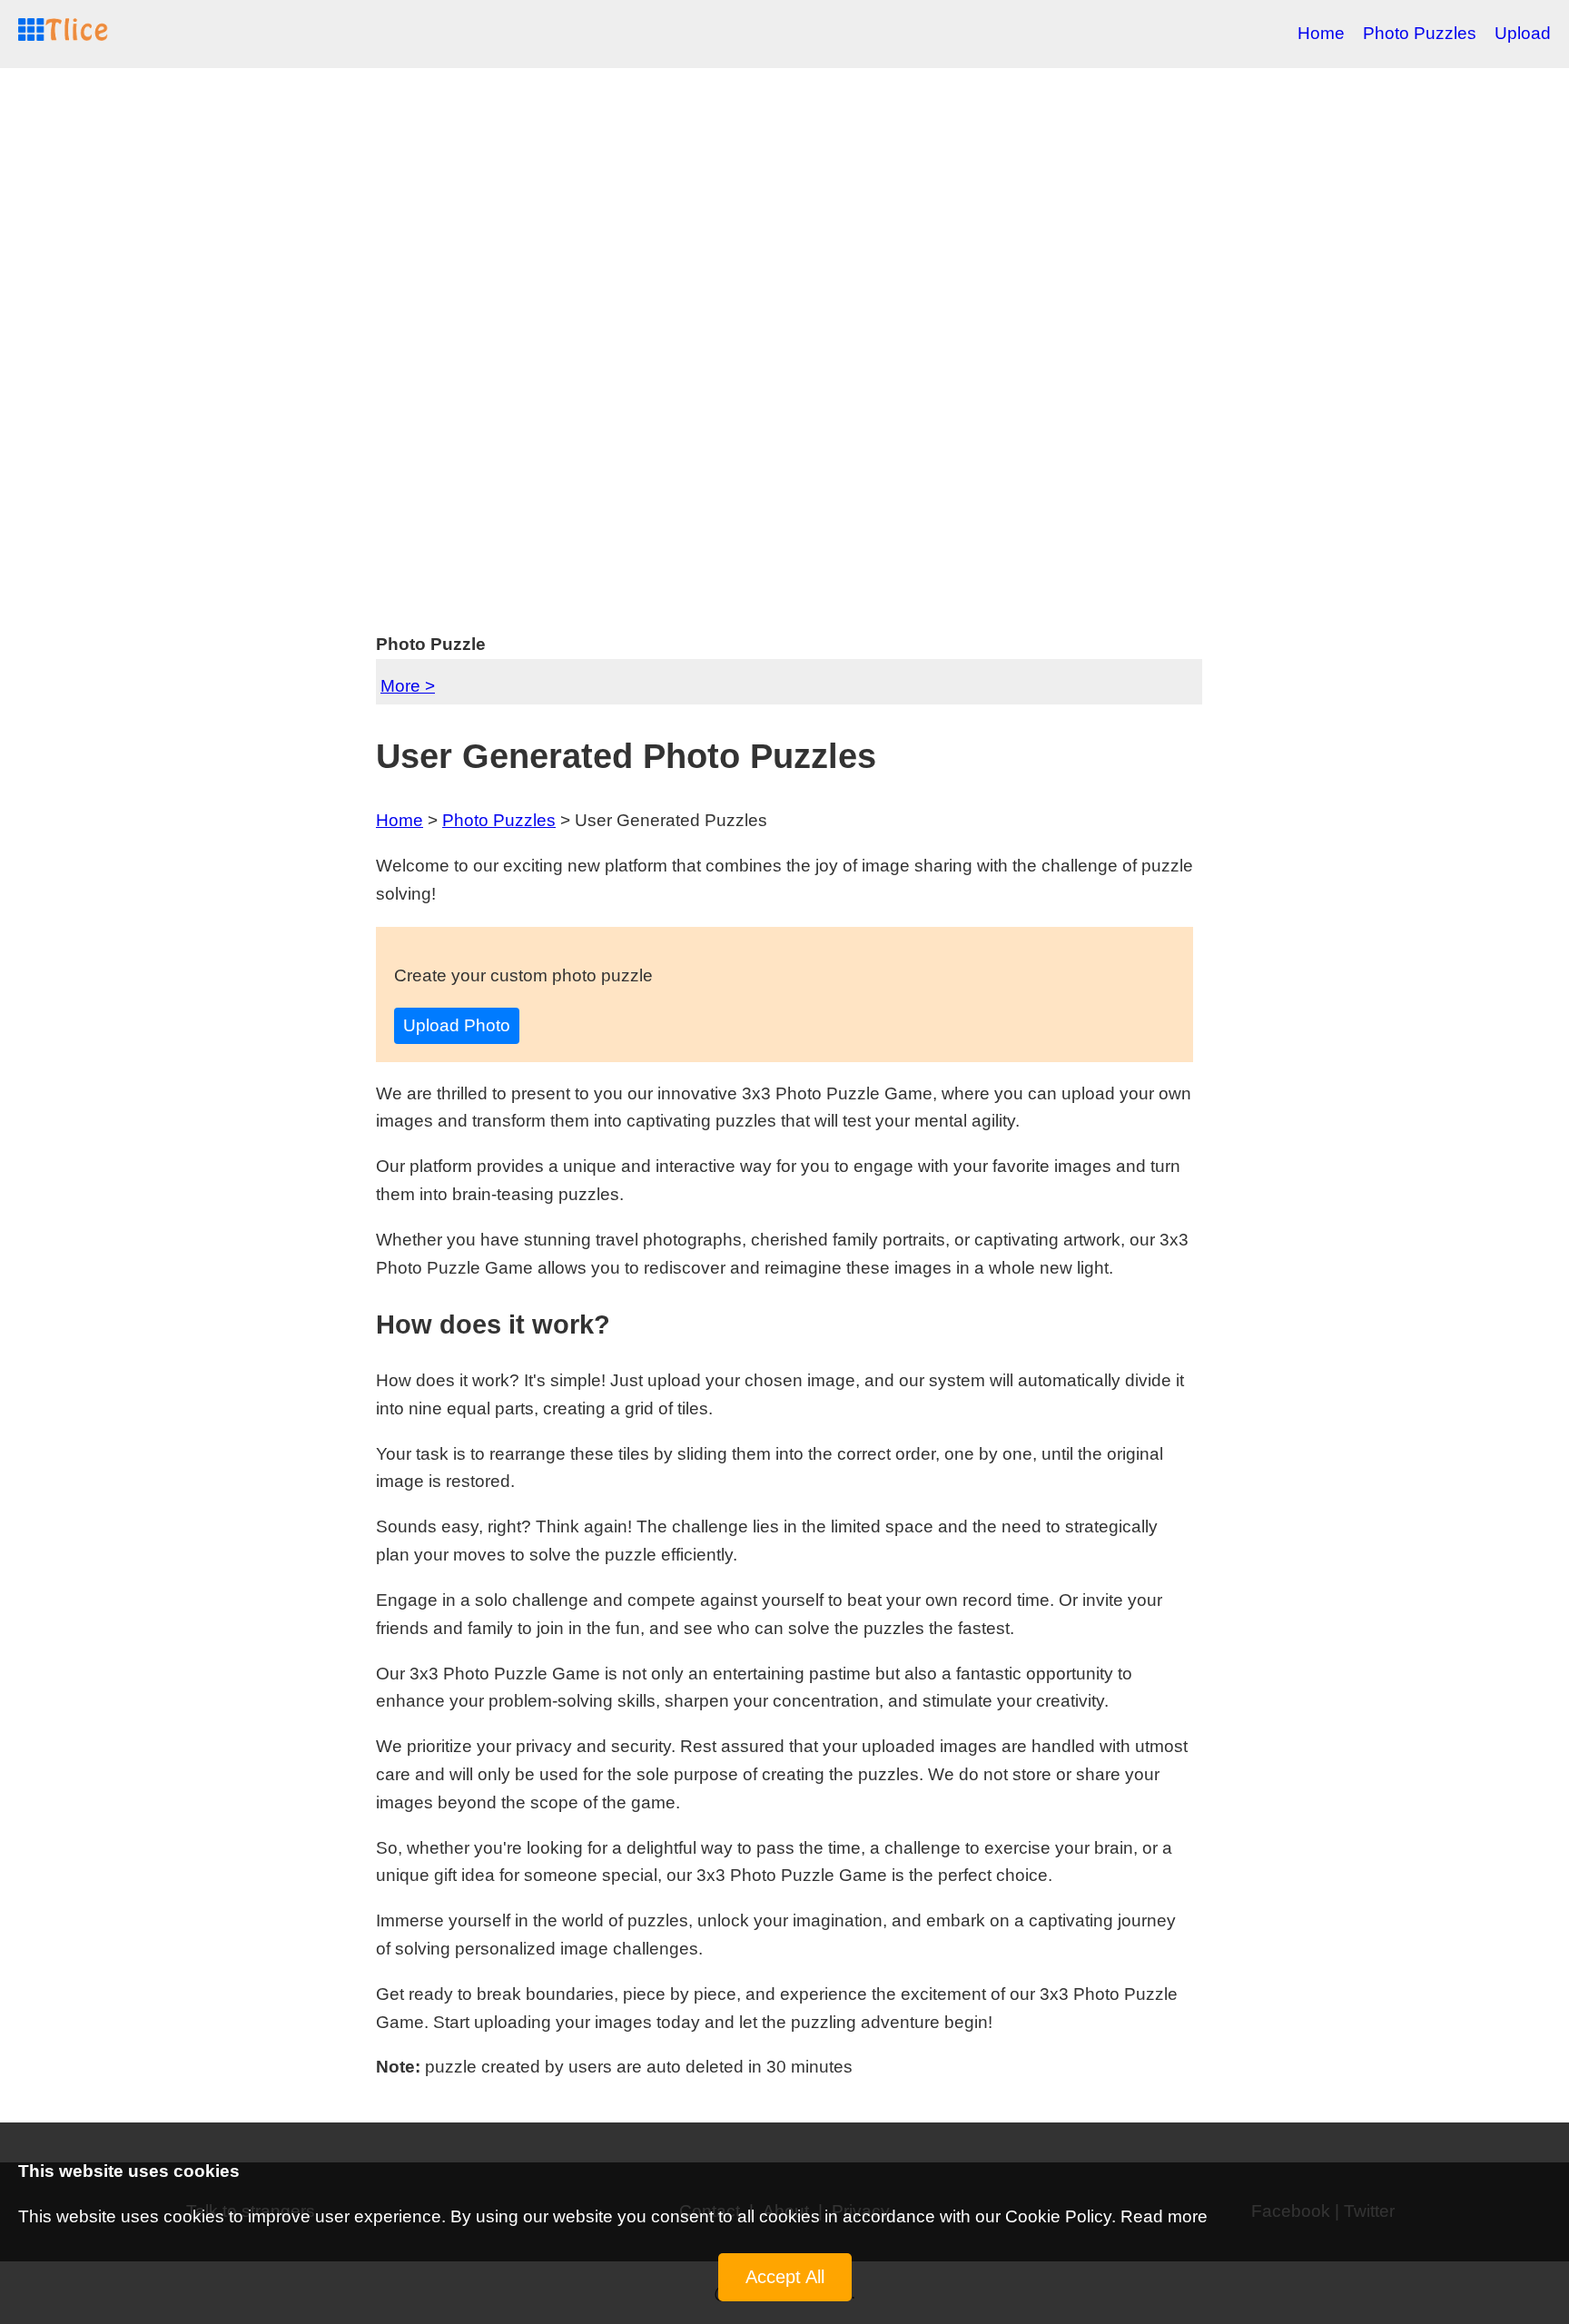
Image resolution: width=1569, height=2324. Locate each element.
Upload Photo (457, 1025)
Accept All (785, 2277)
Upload (1523, 33)
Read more (1164, 2216)
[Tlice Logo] (64, 34)
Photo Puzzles (1420, 33)
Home (1321, 33)
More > (408, 686)
